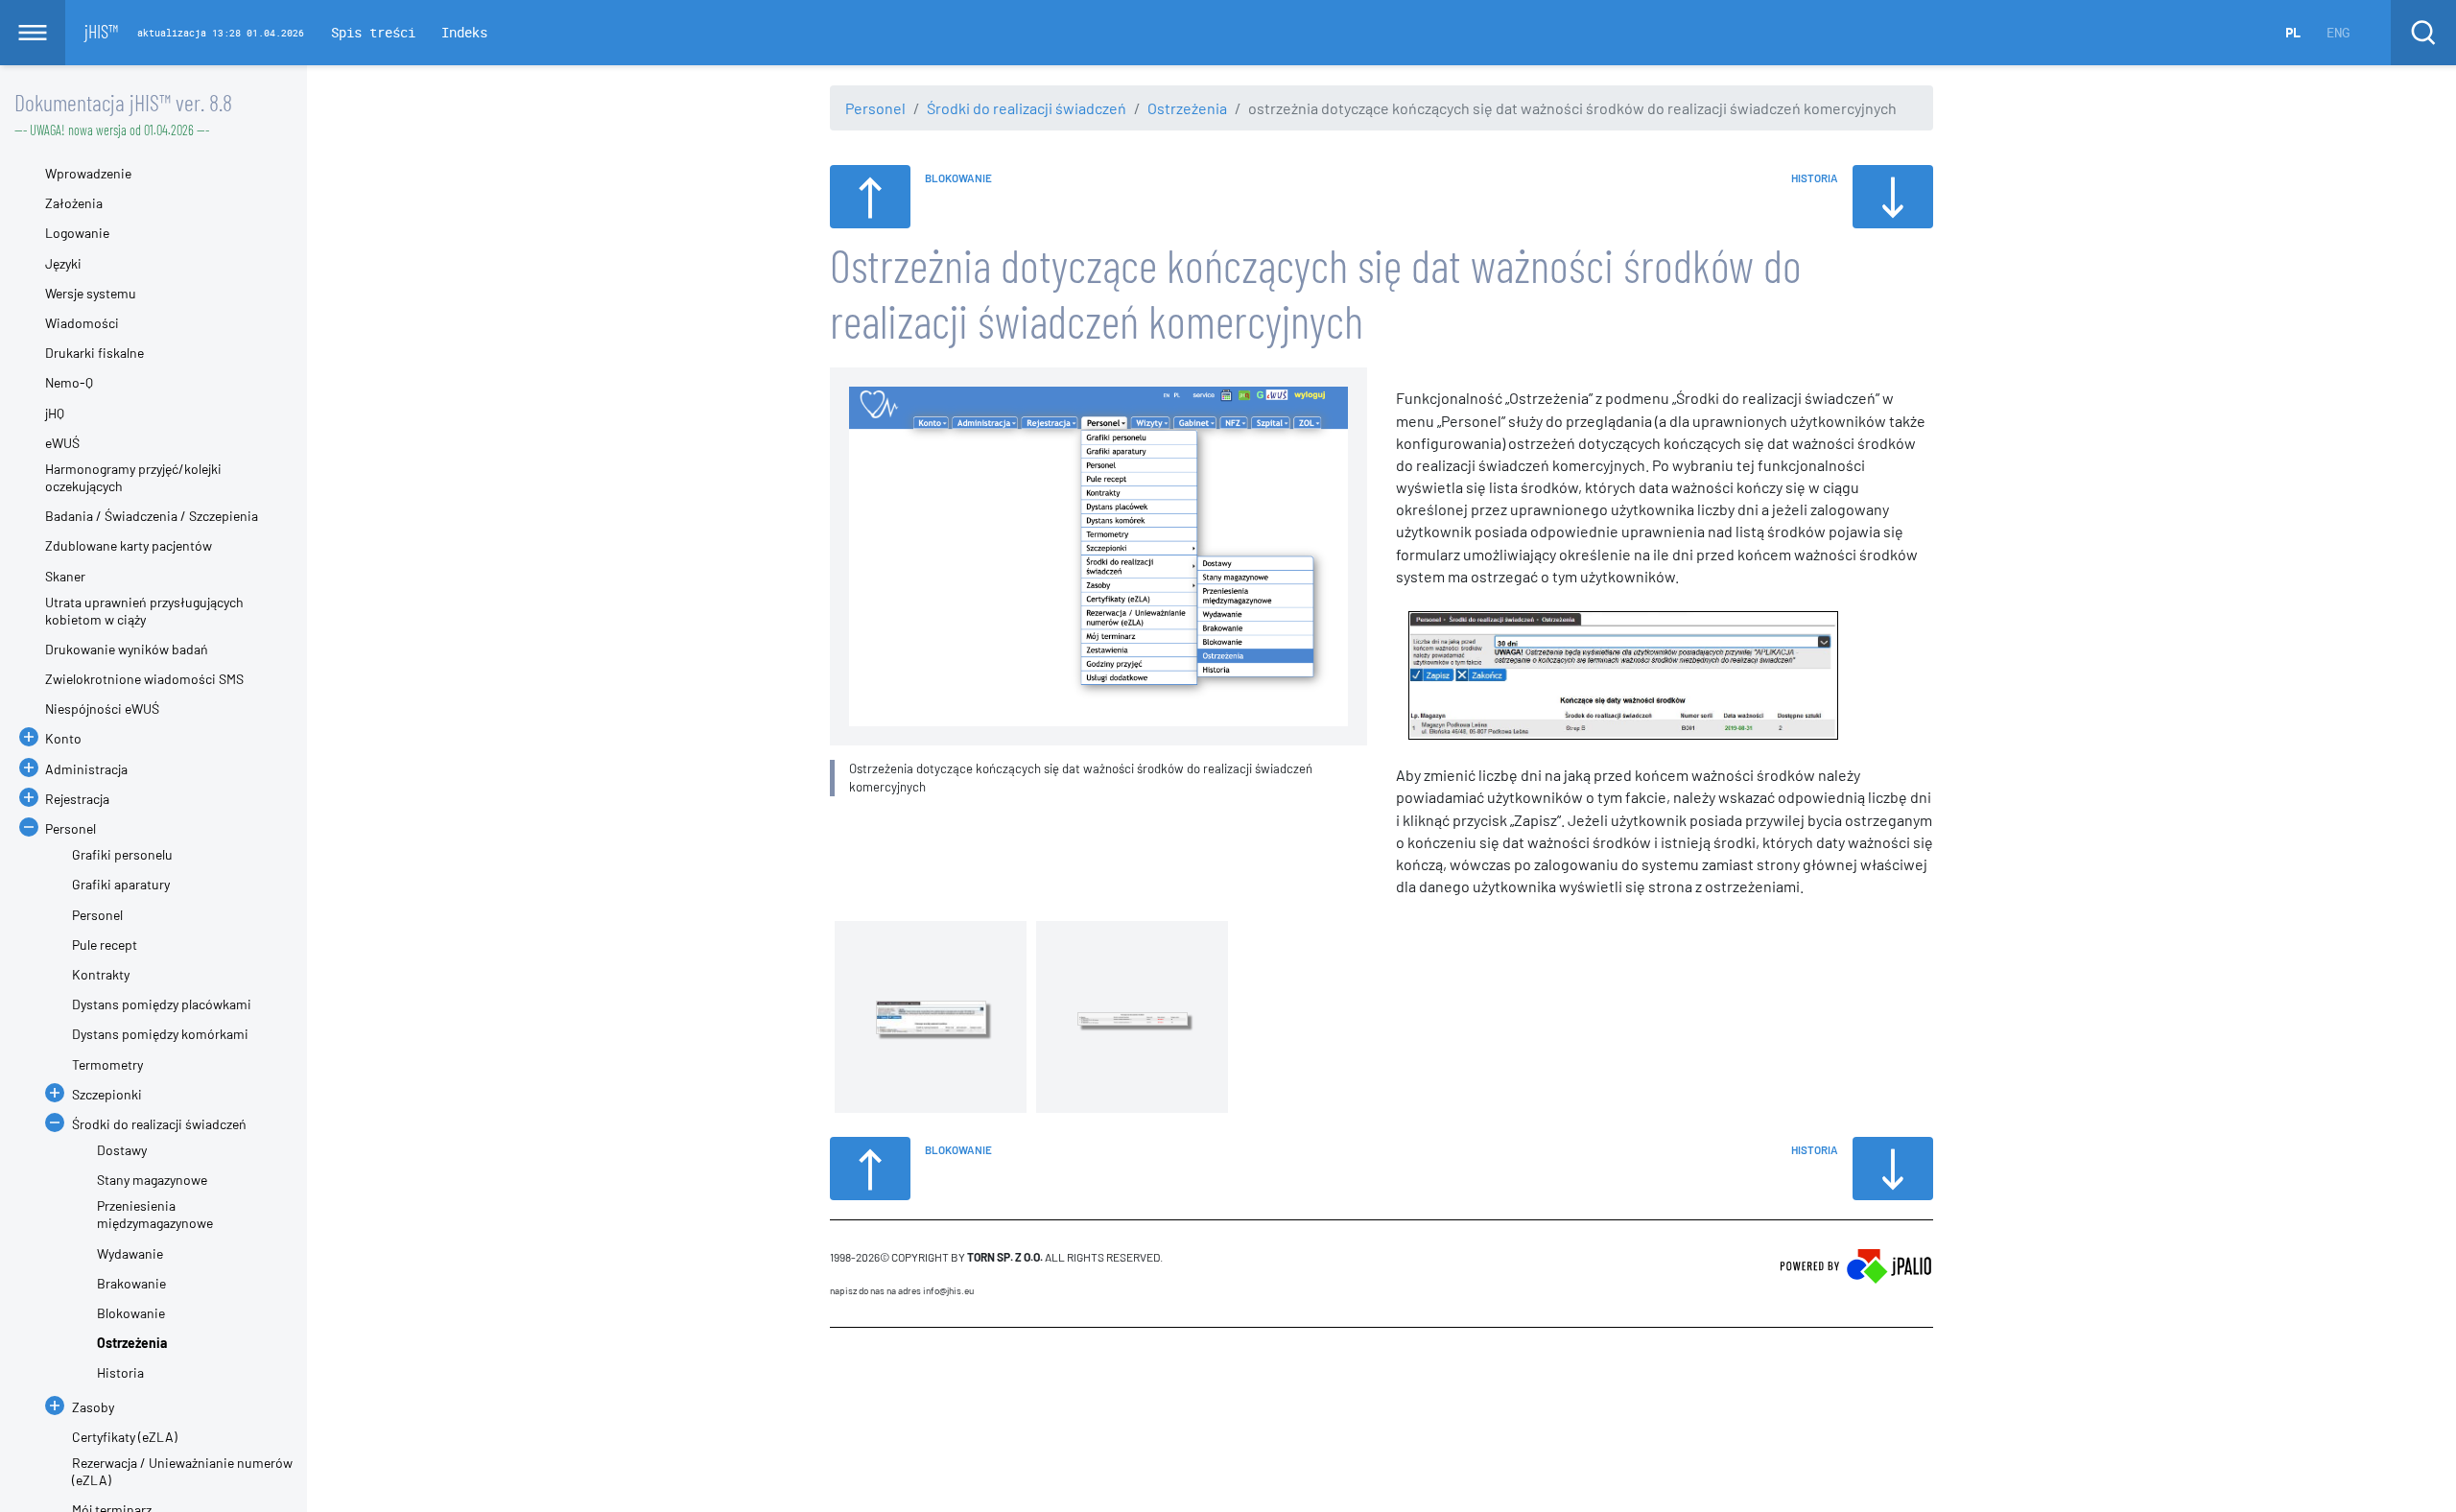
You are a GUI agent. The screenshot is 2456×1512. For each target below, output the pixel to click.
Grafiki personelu (122, 854)
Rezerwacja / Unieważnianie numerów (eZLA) (182, 1471)
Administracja (86, 769)
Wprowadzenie (88, 173)
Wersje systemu (91, 293)
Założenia (74, 203)
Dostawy (122, 1150)
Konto (63, 738)
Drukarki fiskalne (94, 353)
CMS (841, 1364)
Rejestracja (77, 799)
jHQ (55, 413)
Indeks (464, 32)
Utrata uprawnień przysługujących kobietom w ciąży (144, 611)
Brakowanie (131, 1283)
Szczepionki (107, 1094)
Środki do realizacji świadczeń (1027, 108)
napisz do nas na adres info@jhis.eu (902, 1290)
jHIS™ (101, 31)
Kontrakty (101, 974)
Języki (63, 263)
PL (2293, 32)
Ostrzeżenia (1187, 108)
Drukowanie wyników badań (127, 649)
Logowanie (77, 233)
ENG (2338, 32)
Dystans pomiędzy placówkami (162, 1004)
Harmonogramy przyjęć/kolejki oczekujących (133, 477)
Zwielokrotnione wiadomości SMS (144, 679)
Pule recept (105, 945)
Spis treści (373, 32)
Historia (120, 1372)
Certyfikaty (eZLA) (125, 1437)
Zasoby (93, 1407)
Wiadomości (82, 323)
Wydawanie (130, 1253)
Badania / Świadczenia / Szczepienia (152, 516)
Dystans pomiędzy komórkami (160, 1034)
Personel (875, 108)
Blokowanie (131, 1313)
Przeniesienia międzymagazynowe (155, 1214)
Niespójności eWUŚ (102, 709)
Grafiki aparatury (121, 884)
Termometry (107, 1064)
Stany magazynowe (152, 1180)
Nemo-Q (69, 382)
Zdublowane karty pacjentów (129, 545)
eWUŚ (62, 443)
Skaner (65, 576)
